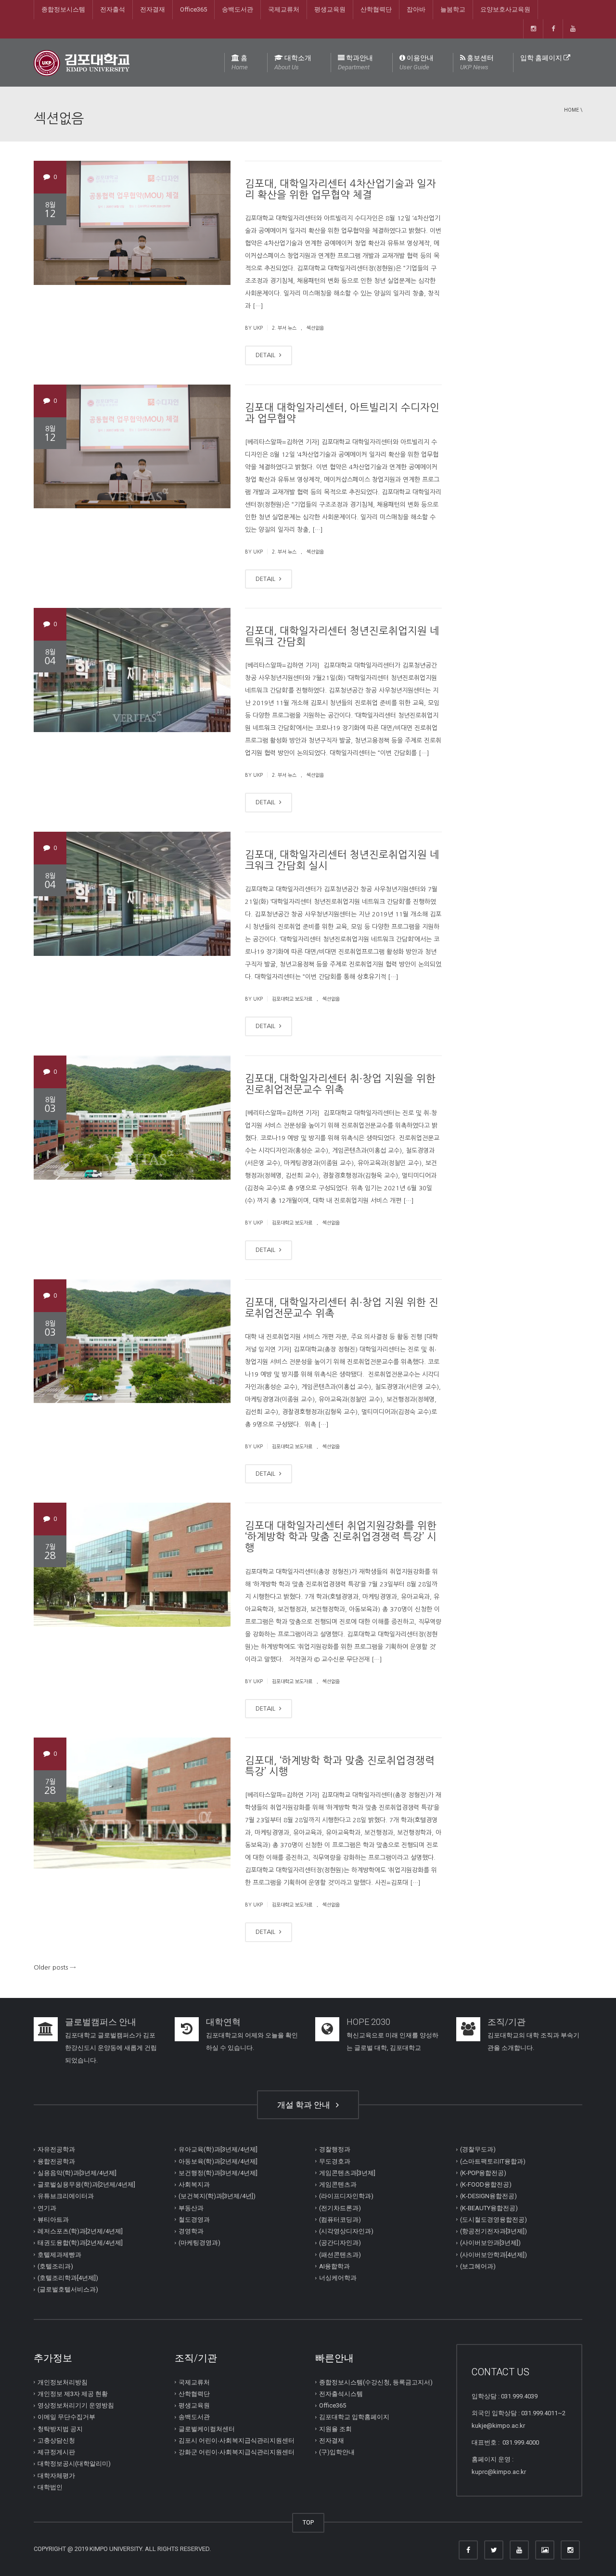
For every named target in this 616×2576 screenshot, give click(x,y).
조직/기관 (507, 2022)
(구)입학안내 (337, 2452)
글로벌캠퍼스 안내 (101, 2022)
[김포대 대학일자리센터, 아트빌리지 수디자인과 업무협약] (132, 447)
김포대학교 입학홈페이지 (354, 2417)
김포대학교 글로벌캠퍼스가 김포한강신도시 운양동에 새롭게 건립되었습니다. (111, 2048)
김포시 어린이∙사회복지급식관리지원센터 (237, 2441)
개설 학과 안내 (306, 2105)
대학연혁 (223, 2022)
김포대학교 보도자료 (292, 999)
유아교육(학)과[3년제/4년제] (218, 2149)
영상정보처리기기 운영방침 (76, 2405)
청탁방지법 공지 (60, 2428)
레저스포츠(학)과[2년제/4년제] (80, 2231)
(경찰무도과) (478, 2149)
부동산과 (191, 2208)
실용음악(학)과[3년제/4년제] (77, 2173)
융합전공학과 (56, 2161)
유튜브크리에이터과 (66, 2196)
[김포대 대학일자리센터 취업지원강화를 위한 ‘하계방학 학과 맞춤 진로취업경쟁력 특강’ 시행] (132, 1565)
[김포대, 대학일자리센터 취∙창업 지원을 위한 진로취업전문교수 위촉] (132, 1118)
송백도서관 (237, 9)
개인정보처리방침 (63, 2382)
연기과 (47, 2208)
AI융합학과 (334, 2266)
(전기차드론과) (340, 2208)
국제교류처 (284, 9)
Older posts (55, 1967)
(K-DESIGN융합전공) (488, 2196)
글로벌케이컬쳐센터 (207, 2428)
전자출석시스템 (341, 2394)
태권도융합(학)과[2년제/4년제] (80, 2243)
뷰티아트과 (53, 2220)
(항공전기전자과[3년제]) (494, 2231)
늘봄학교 (453, 9)
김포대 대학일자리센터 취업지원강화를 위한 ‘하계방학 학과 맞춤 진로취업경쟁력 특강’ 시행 (341, 1537)
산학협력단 (376, 9)
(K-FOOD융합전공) (486, 2184)
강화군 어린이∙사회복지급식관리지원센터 (237, 2452)
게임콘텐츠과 (338, 2184)
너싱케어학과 (338, 2278)
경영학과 (191, 2231)
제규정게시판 (56, 2452)
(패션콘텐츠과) (340, 2254)
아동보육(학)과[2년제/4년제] (218, 2161)
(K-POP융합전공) (483, 2173)
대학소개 (293, 62)
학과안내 (355, 62)
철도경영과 (194, 2220)
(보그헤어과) (478, 2266)
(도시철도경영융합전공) (494, 2220)
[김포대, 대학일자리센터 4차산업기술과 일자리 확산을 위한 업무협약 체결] (132, 223)
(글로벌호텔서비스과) (68, 2289)
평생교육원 (330, 9)
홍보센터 (477, 62)
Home (571, 110)
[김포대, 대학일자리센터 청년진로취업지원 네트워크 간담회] (132, 670)
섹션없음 (315, 328)
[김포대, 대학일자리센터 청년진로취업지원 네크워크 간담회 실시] (132, 894)
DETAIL (266, 355)
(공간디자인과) (340, 2243)
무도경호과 (335, 2161)
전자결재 (153, 9)
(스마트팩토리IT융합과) (493, 2161)
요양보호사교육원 (505, 9)
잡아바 (416, 9)
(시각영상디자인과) (346, 2231)
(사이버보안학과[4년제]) (494, 2254)
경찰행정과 (335, 2149)
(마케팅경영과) (199, 2243)
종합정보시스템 (63, 9)
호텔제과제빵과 (59, 2254)
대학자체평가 (56, 2475)
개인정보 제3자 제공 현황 (73, 2394)
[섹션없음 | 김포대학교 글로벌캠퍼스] (82, 62)
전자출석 (113, 9)
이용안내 (417, 62)
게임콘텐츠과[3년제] (347, 2173)
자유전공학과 (56, 2149)
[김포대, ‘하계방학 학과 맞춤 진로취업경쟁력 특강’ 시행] (132, 1803)
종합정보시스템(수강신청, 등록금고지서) (376, 2382)
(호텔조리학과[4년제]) (68, 2278)
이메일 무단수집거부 (66, 2417)
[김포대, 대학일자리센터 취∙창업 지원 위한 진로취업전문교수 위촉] (132, 1341)
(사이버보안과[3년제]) (490, 2243)
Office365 (193, 9)
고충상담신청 (56, 2441)
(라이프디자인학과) (346, 2196)
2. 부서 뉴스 (284, 328)
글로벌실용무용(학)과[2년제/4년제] (86, 2184)
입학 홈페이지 (542, 58)
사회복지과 (194, 2184)
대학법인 (50, 2487)
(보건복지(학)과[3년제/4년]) (217, 2196)
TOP (308, 2522)
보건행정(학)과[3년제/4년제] (218, 2173)
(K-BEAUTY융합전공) (489, 2208)
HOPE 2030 (368, 2022)
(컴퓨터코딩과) (340, 2220)
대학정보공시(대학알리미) (74, 2464)
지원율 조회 (335, 2428)
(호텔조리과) (55, 2266)
